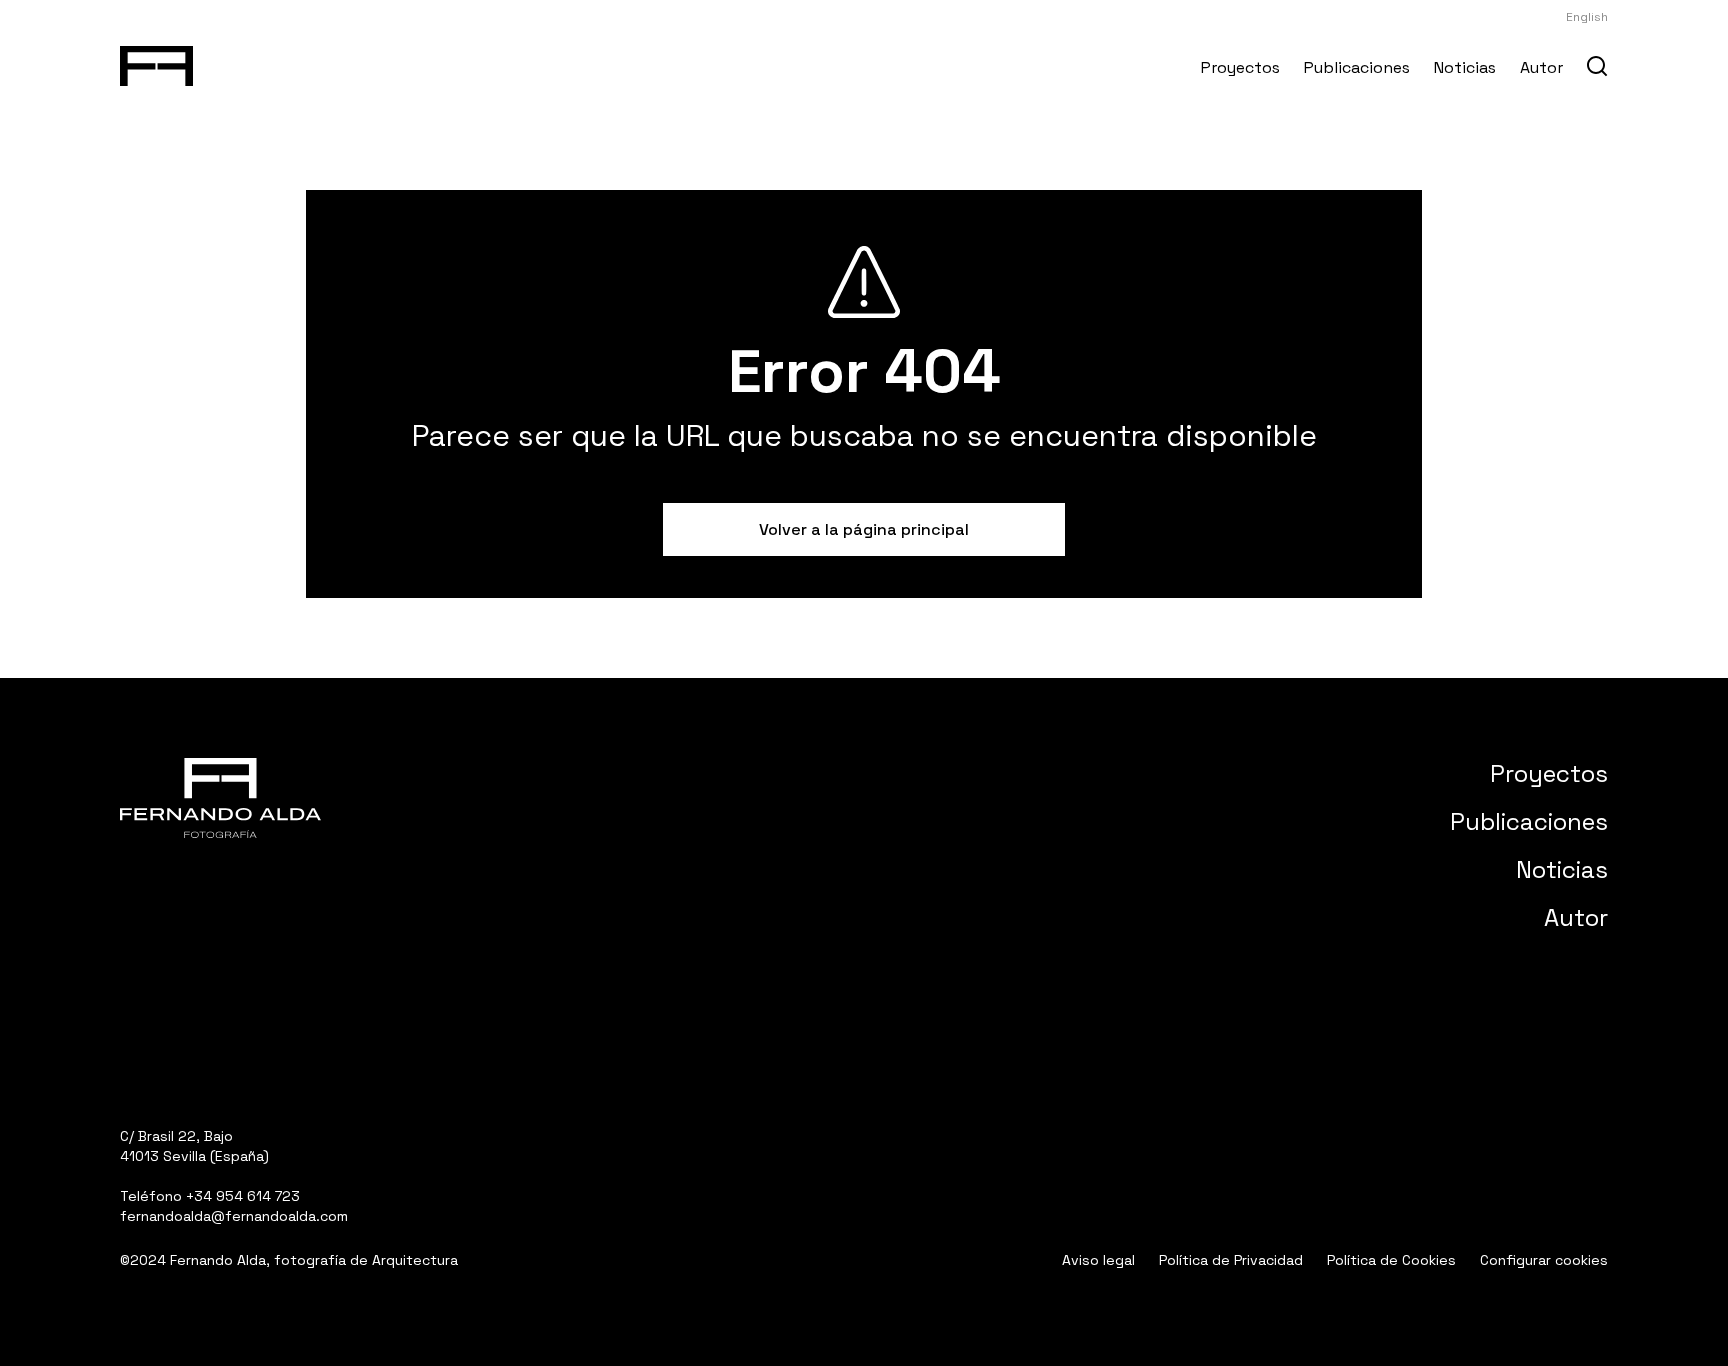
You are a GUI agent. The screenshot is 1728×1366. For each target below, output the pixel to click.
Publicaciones (1357, 67)
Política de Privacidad (1231, 1260)
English (1587, 17)
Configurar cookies (1544, 1260)
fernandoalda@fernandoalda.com (234, 1216)
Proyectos (1240, 67)
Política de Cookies (1391, 1260)
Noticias (1465, 67)
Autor (1541, 67)
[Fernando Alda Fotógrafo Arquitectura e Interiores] (156, 62)
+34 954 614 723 (243, 1196)
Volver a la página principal (864, 529)
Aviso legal (1098, 1260)
